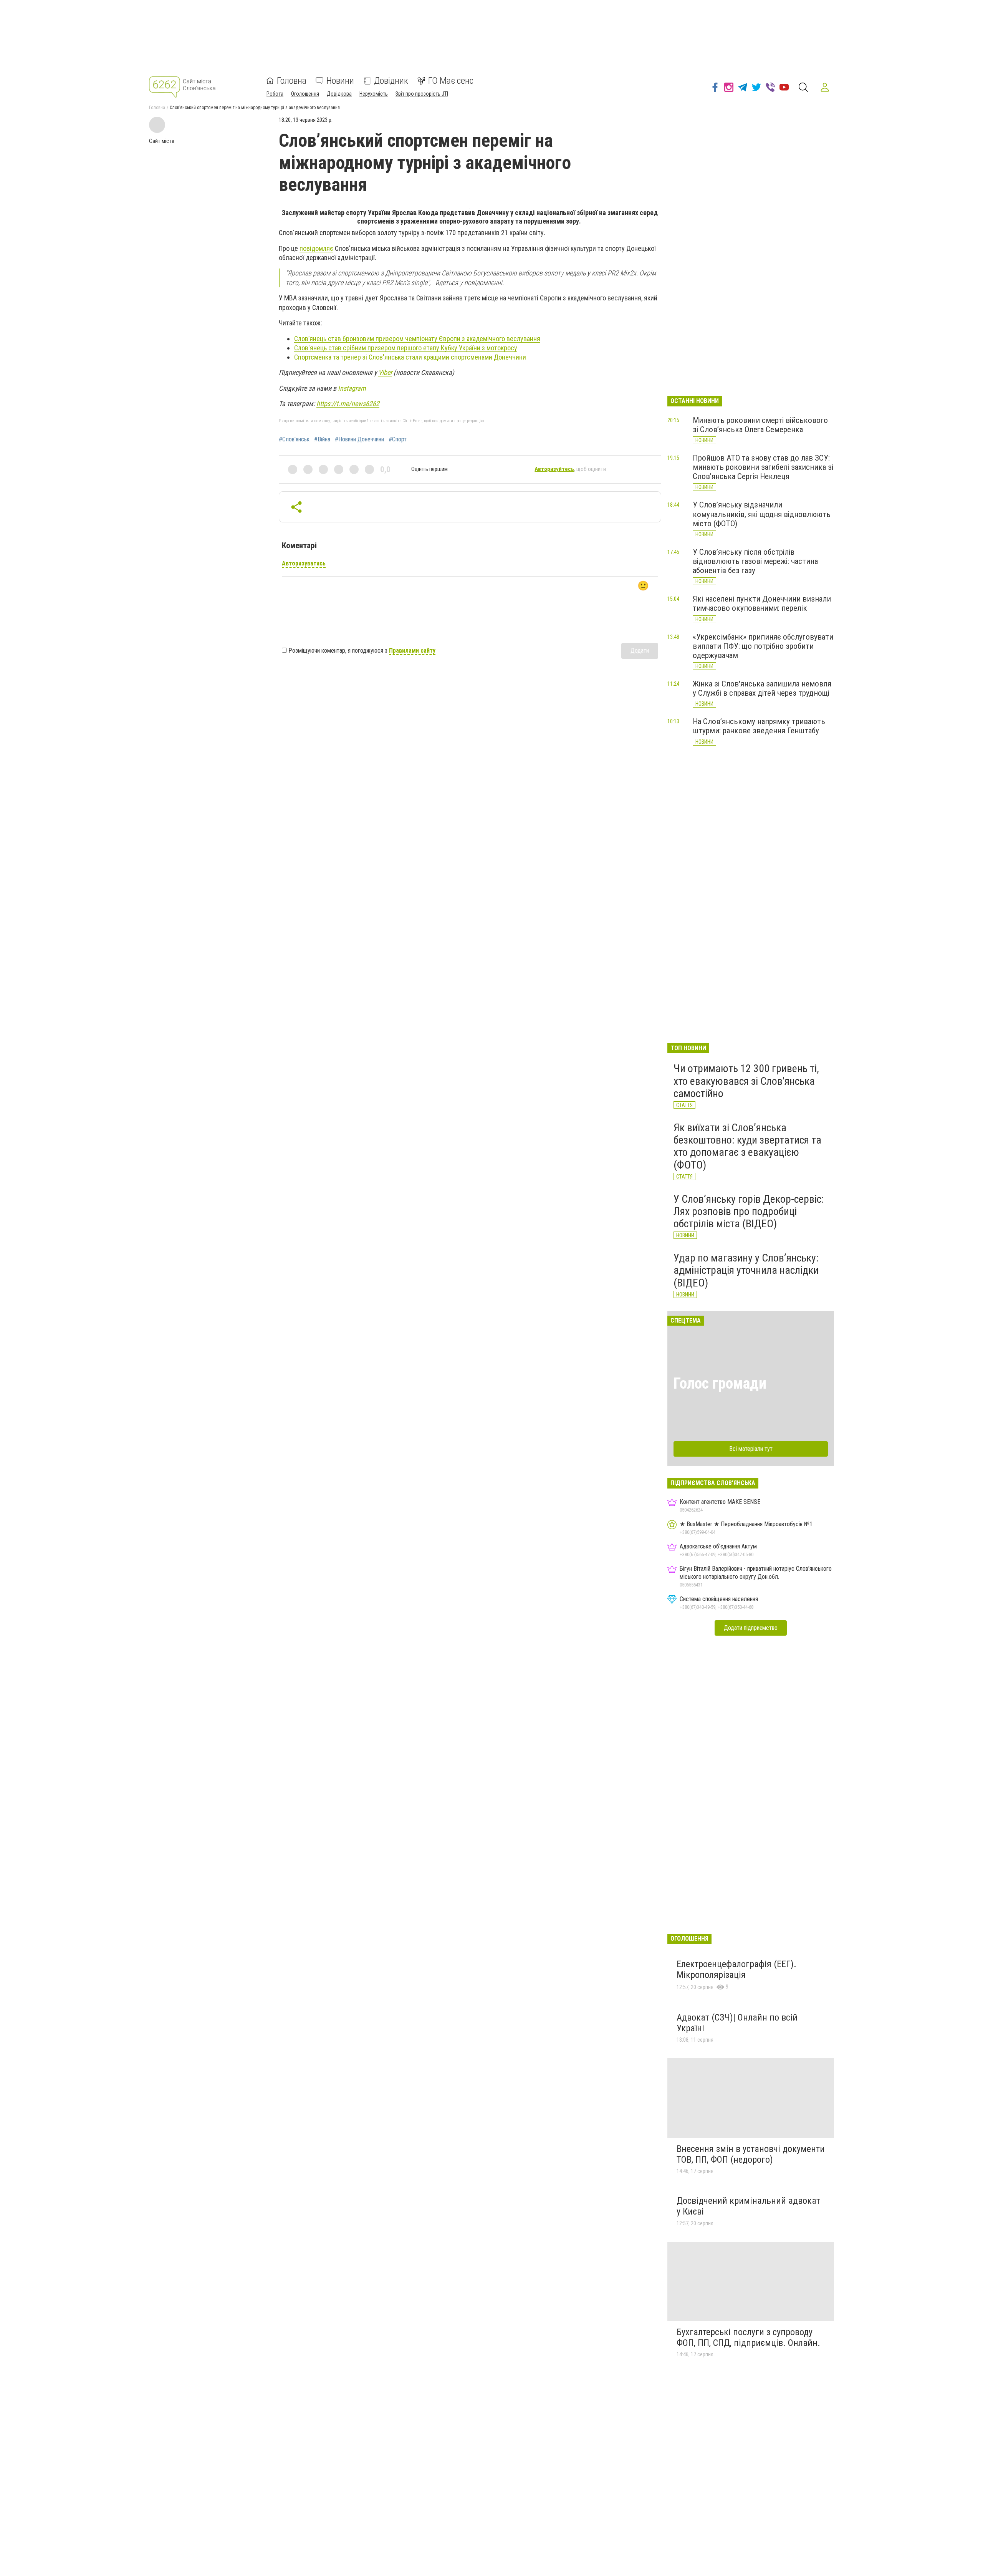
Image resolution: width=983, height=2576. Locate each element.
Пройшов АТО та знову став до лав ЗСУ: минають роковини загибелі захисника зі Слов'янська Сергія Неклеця (763, 467)
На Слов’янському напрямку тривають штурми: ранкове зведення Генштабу (759, 726)
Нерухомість (374, 94)
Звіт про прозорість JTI (422, 94)
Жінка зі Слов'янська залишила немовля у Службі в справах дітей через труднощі (762, 688)
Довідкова (339, 94)
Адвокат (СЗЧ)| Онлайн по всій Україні (737, 2023)
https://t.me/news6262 (348, 404)
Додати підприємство (751, 1628)
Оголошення (305, 94)
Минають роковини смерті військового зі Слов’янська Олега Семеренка (760, 425)
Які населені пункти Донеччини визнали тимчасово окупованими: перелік (762, 603)
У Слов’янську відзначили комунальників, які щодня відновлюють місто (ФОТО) (762, 514)
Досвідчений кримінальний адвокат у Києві (748, 2206)
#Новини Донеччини (359, 439)
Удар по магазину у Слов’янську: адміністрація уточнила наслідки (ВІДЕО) (746, 1270)
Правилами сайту (412, 651)
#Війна (322, 439)
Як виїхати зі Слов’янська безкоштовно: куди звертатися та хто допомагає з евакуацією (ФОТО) (747, 1146)
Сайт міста (162, 141)
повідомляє (316, 248)
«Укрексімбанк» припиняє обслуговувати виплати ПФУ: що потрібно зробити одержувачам (763, 646)
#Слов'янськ (294, 439)
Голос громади (720, 1383)
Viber (385, 372)
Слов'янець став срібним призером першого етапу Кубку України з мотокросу (406, 348)
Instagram (352, 388)
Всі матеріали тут (751, 1449)
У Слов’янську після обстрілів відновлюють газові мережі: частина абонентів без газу (755, 561)
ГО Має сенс (451, 81)
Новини (340, 81)
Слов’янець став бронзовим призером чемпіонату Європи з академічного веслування (417, 339)
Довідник (391, 81)
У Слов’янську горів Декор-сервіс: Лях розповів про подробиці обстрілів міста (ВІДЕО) (749, 1211)
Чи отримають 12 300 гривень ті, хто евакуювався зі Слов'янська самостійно (746, 1081)
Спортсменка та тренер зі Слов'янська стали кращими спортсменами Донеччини (410, 357)
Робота (275, 94)
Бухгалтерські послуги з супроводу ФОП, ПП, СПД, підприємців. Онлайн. (748, 2337)
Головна (292, 81)
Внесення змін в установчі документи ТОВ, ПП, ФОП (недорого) (751, 2154)
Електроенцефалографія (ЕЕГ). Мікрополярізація (736, 1969)
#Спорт (398, 439)
